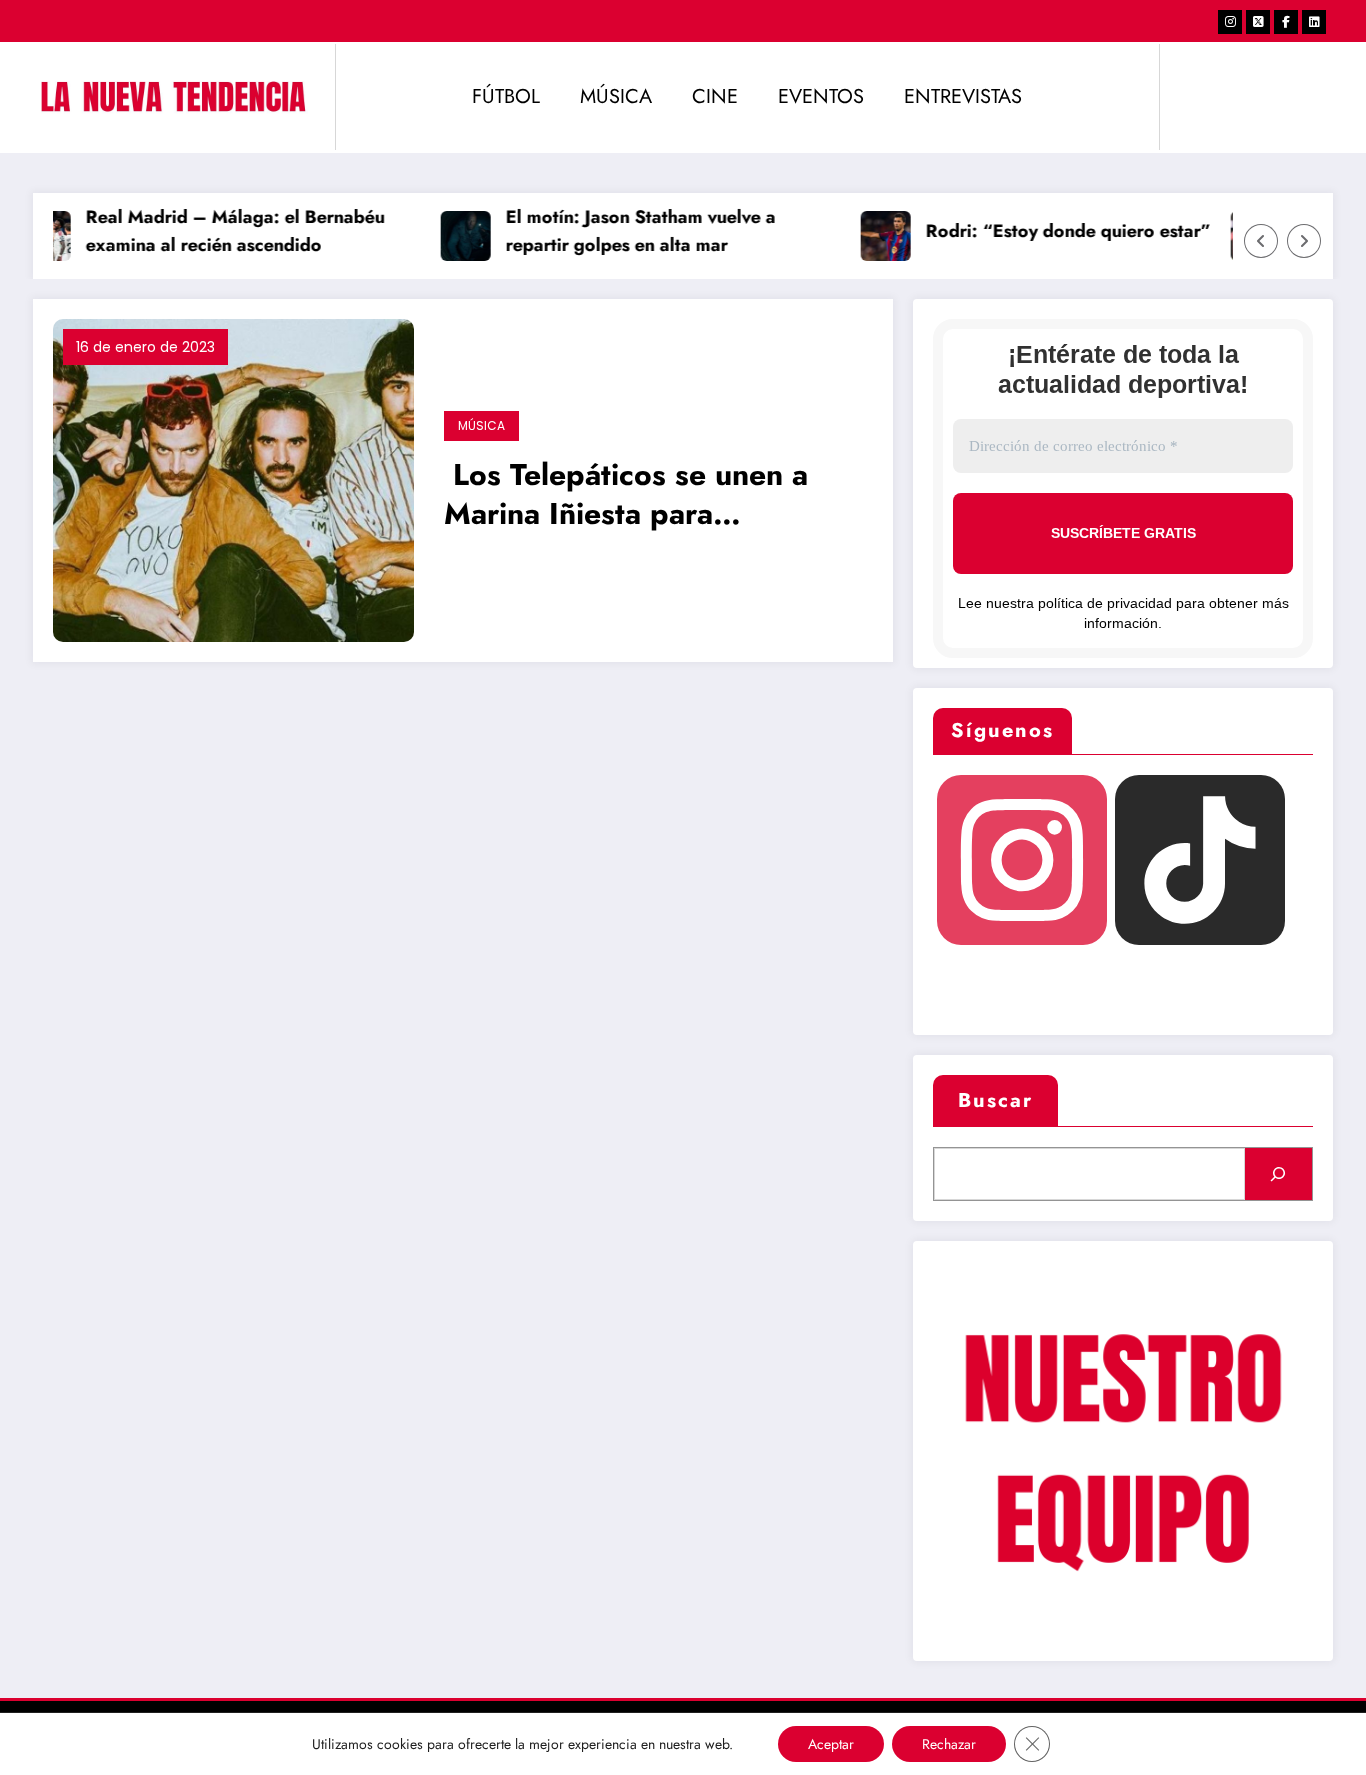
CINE (715, 96)
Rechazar (949, 1744)
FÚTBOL (506, 96)
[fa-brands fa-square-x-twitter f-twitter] (1258, 22)
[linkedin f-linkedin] (1314, 22)
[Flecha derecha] (1304, 241)
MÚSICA (616, 96)
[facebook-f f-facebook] (1286, 22)
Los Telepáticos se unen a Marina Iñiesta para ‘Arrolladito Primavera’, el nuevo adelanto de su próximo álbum (626, 496)
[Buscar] (1278, 1174)
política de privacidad (1105, 603)
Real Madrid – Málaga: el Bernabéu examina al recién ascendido (220, 231)
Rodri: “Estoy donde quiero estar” (1053, 231)
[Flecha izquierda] (1261, 241)
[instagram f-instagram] (1230, 22)
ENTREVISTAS (963, 96)
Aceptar (831, 1744)
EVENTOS (821, 96)
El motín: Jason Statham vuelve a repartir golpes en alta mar (626, 231)
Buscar (995, 1100)
